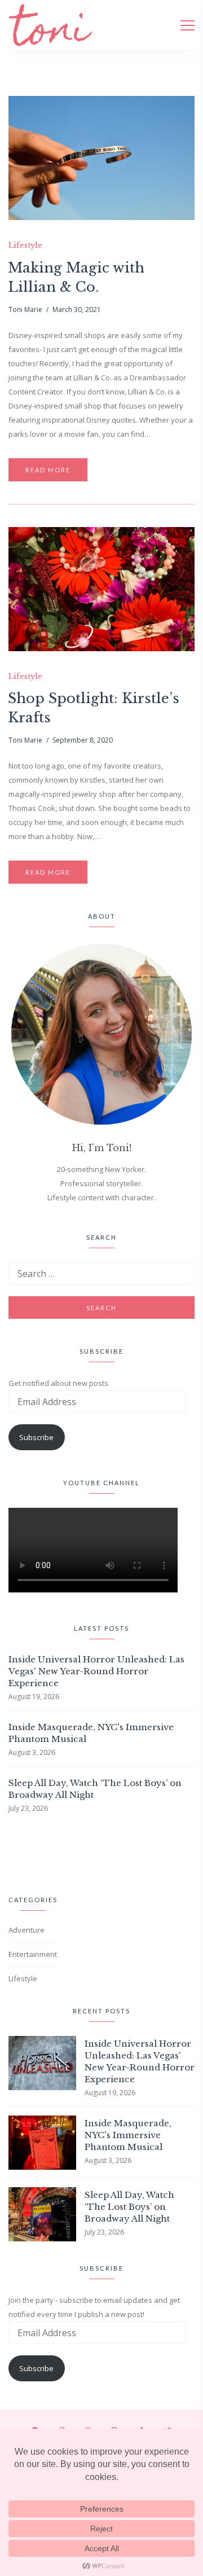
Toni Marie (25, 310)
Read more (48, 470)
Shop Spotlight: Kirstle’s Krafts (94, 708)
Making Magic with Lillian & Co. (76, 277)
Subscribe (36, 1437)
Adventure (27, 1930)
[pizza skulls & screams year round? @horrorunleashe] (16, 1852)
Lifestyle (25, 245)
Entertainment (33, 1954)
